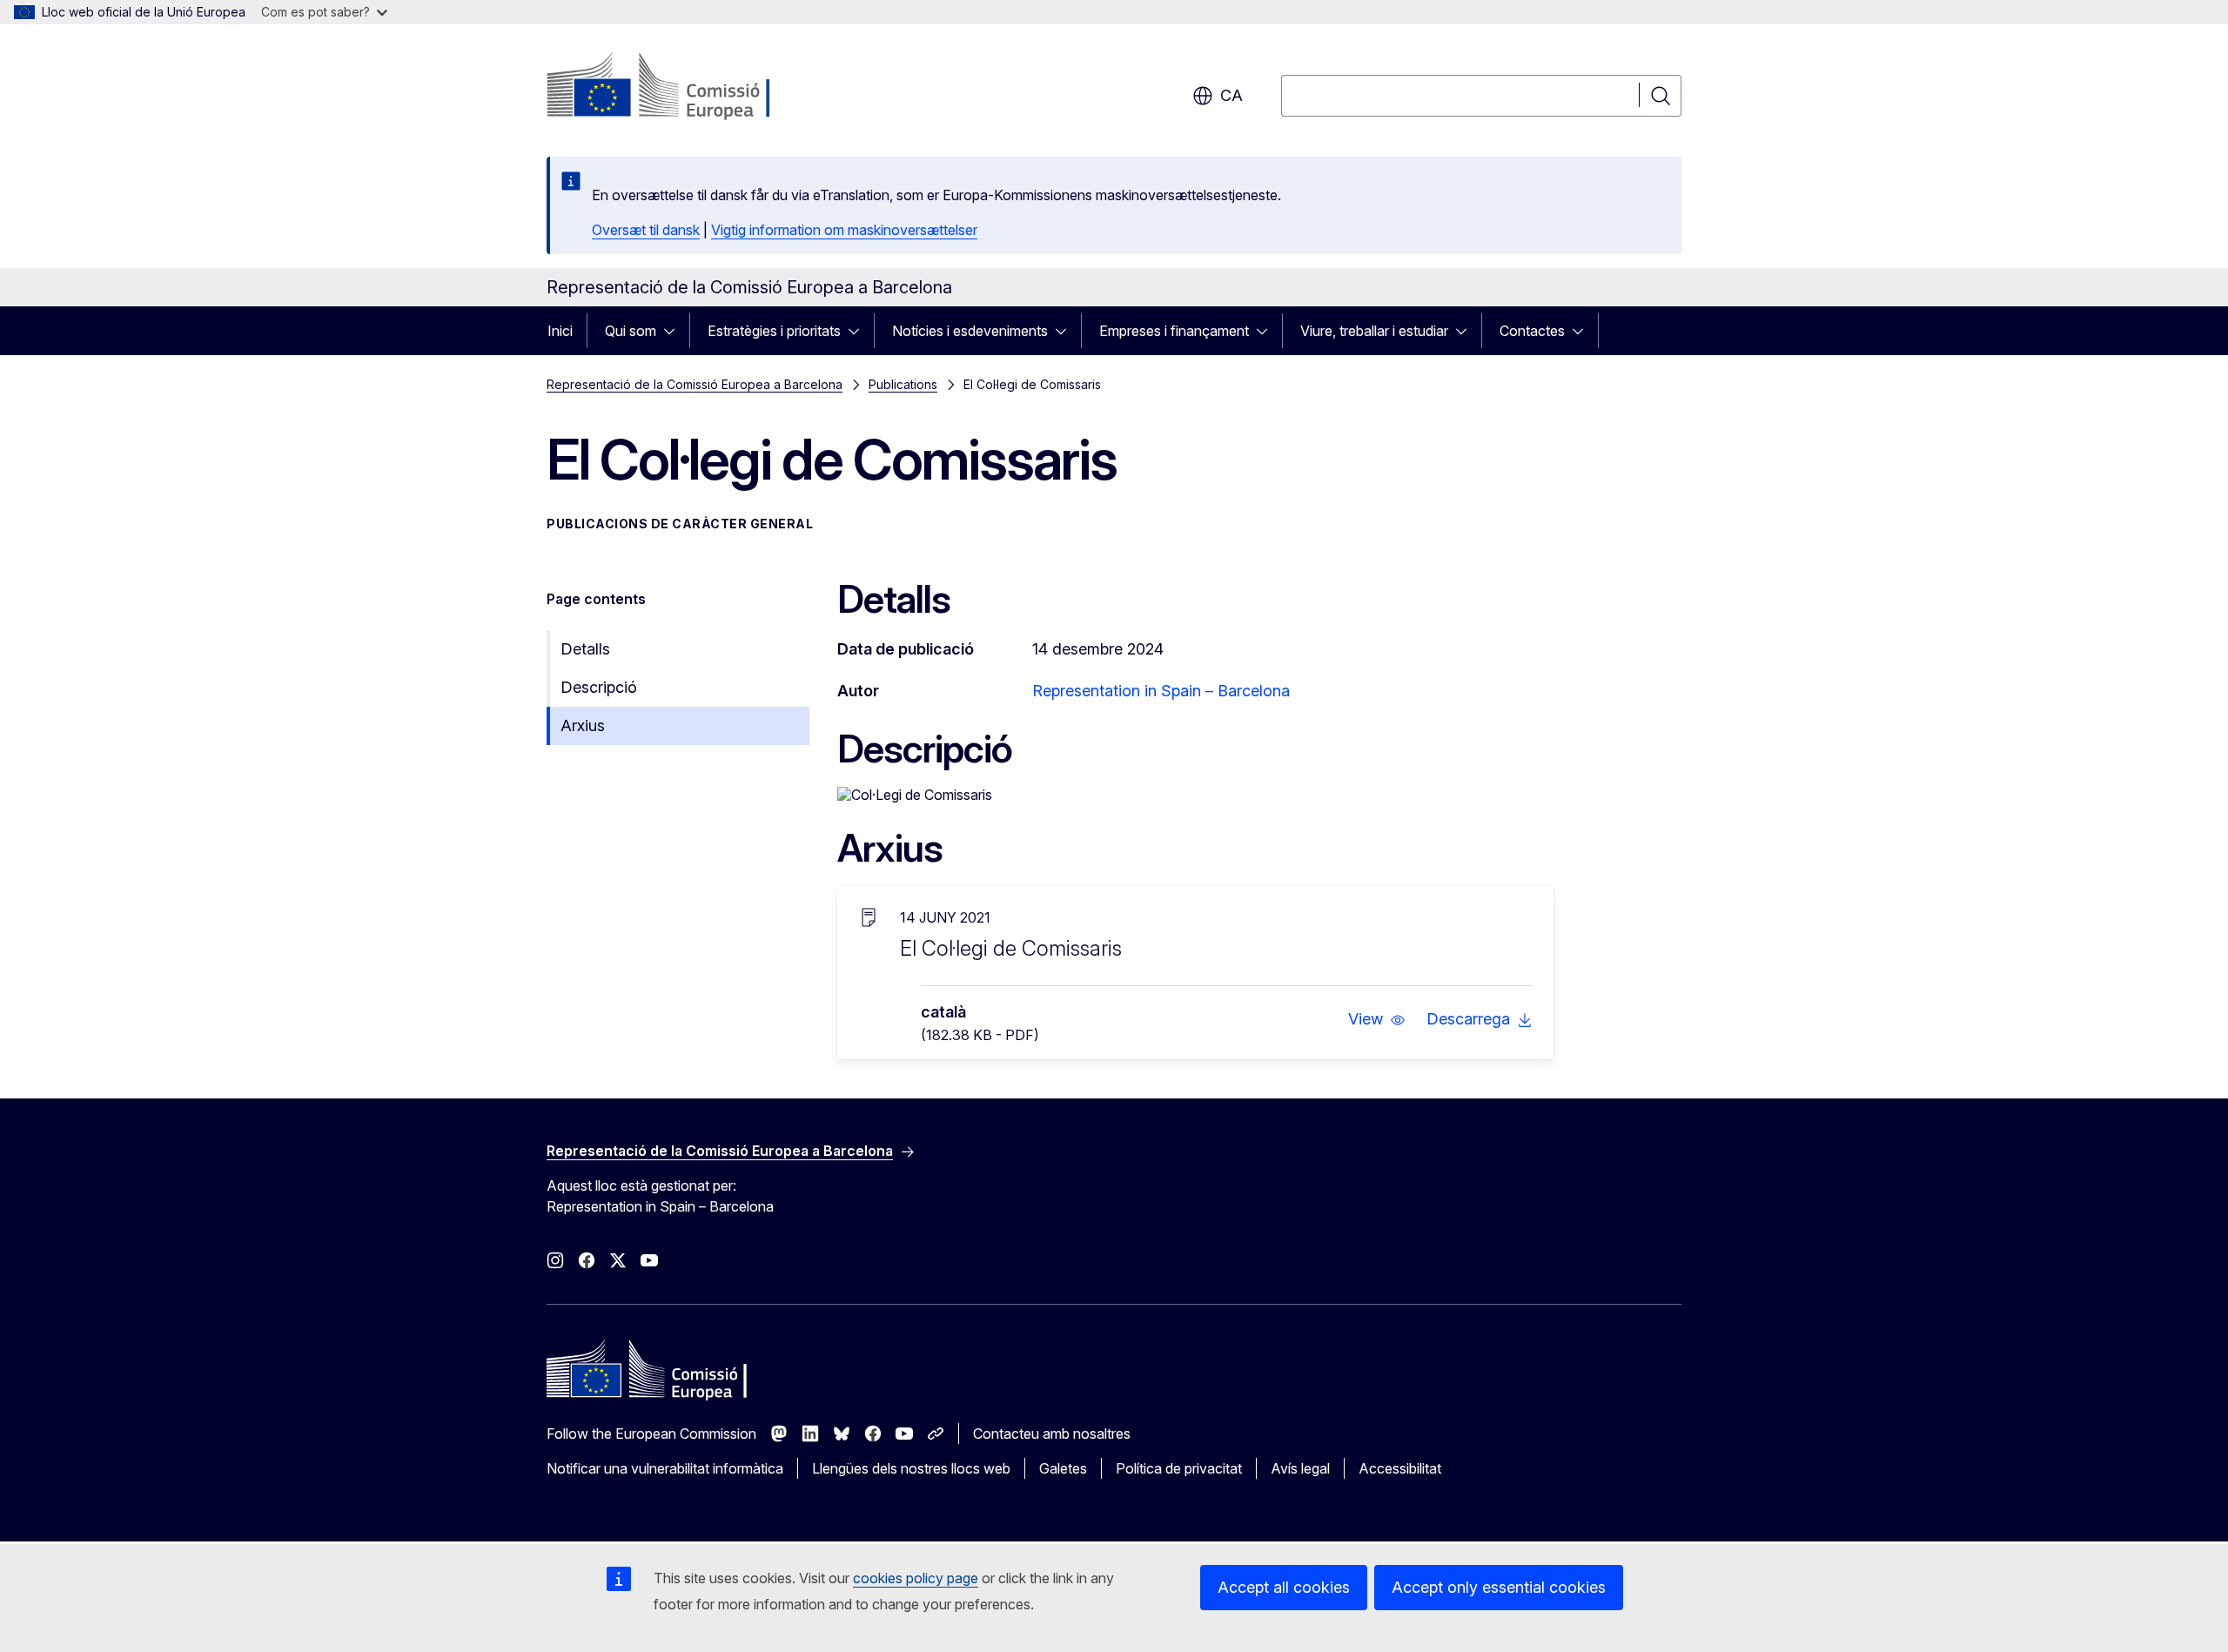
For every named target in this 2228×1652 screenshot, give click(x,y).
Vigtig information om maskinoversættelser (844, 230)
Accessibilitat (1400, 1468)
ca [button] (1231, 95)
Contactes (1532, 331)
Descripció (599, 687)
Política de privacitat (1179, 1468)
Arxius (583, 725)
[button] (1377, 1019)
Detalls (585, 649)
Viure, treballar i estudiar (1374, 331)
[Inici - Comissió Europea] (687, 87)
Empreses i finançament (1174, 331)
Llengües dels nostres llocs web (911, 1468)
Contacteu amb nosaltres (1052, 1434)
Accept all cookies (1284, 1587)
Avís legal (1300, 1468)
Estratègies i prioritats (774, 331)
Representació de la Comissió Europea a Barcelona (695, 384)
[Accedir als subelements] (674, 331)
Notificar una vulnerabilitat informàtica (665, 1468)
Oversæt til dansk (646, 230)
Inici (560, 331)
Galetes (1063, 1468)
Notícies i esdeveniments (970, 331)
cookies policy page (916, 1578)
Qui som (631, 331)
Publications (903, 384)
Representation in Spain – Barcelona (1161, 691)
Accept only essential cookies (1499, 1587)
